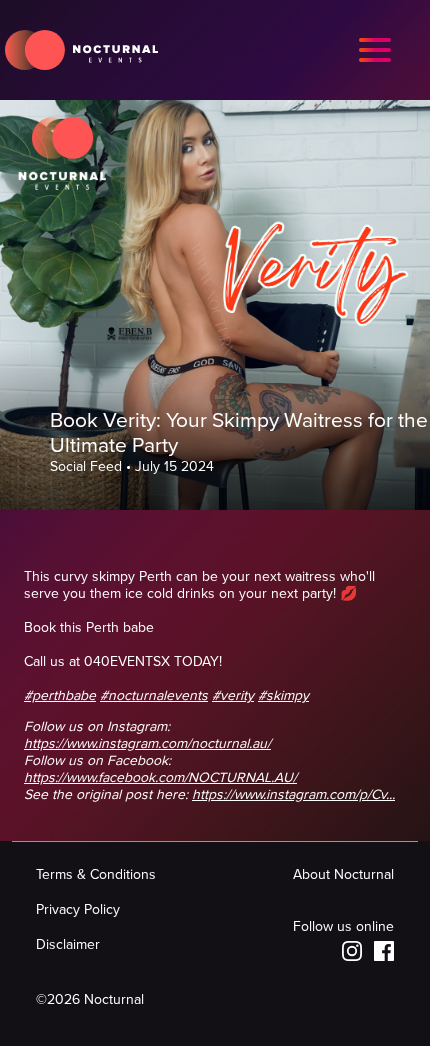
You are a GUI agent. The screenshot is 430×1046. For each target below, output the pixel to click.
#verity (233, 695)
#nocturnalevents (154, 695)
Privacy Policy (78, 909)
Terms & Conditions (96, 874)
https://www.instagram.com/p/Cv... (293, 794)
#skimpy (283, 695)
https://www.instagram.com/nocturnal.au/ (147, 743)
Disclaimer (68, 944)
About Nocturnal (343, 874)
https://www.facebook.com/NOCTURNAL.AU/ (160, 777)
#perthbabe (60, 695)
